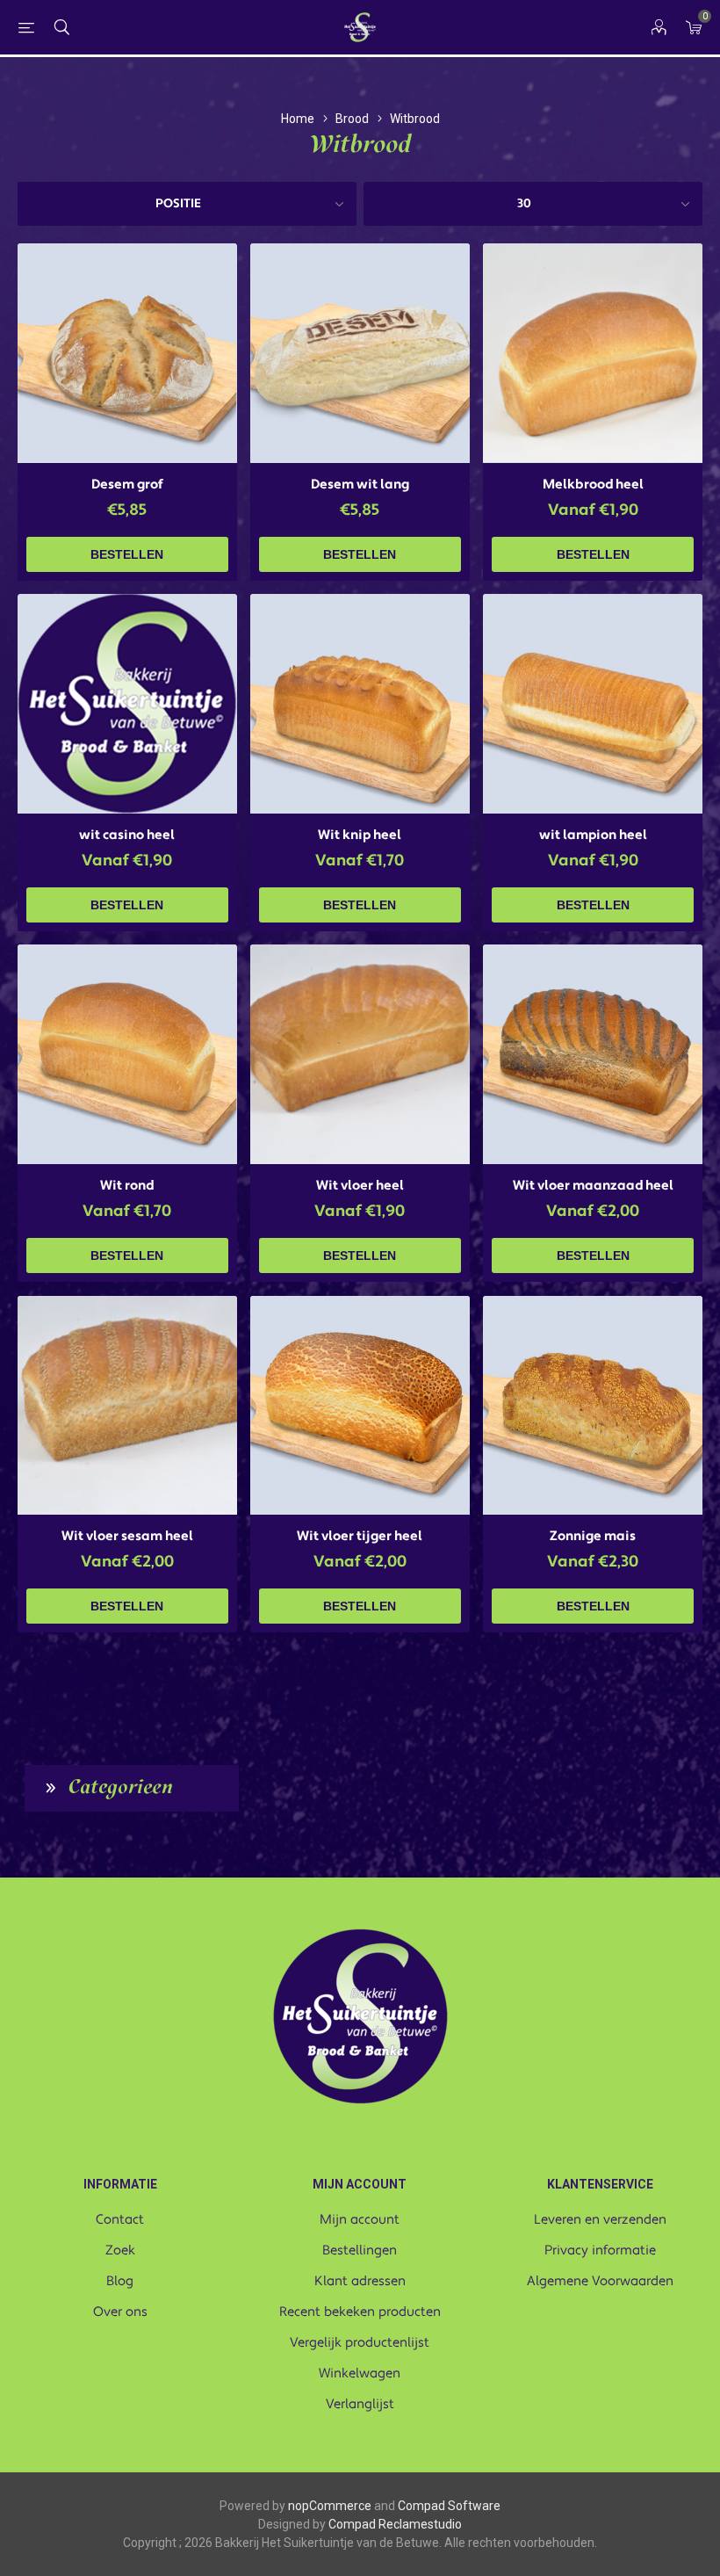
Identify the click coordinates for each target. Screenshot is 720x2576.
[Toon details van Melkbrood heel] (593, 353)
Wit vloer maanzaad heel (593, 1186)
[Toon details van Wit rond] (127, 1054)
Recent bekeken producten (360, 2312)
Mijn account (360, 2220)
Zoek (120, 2250)
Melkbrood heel (593, 485)
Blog (120, 2281)
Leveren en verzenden (600, 2220)
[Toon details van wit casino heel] (127, 704)
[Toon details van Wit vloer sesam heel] (127, 1406)
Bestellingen (360, 2250)
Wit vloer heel (360, 1186)
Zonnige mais (593, 1536)
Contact (120, 2220)
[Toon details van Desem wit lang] (360, 353)
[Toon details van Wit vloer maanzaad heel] (593, 1054)
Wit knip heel (360, 835)
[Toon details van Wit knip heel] (360, 704)
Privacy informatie (600, 2250)
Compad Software (449, 2506)
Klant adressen (360, 2281)
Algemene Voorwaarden (600, 2281)
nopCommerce (330, 2506)
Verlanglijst (360, 2404)
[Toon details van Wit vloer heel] (360, 1054)
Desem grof (127, 485)
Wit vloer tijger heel (360, 1536)
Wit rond (127, 1186)
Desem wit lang (360, 485)
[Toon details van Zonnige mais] (593, 1406)
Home (298, 119)
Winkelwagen (360, 2373)
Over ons (120, 2312)
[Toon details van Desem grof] (127, 353)
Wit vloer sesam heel (127, 1536)
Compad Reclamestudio (395, 2524)
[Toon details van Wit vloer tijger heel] (360, 1406)
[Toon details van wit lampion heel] (593, 704)
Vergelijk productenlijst (360, 2343)
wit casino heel (127, 835)
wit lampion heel (593, 835)
